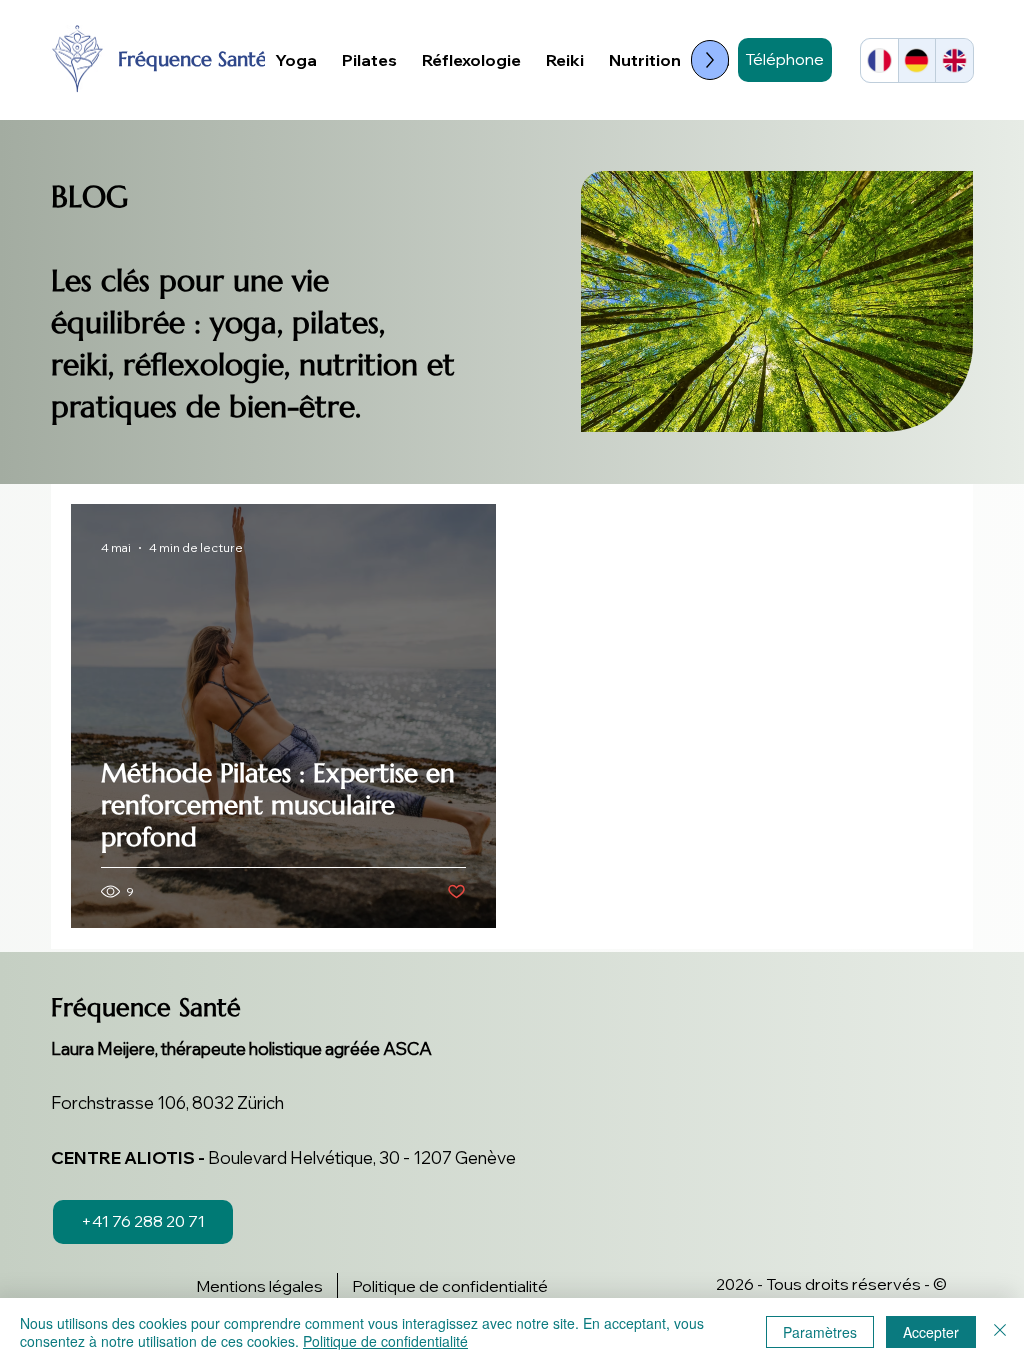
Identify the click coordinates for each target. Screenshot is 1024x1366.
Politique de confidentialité (385, 1341)
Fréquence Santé (192, 59)
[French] (879, 60)
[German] (917, 60)
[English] (954, 60)
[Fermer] (1000, 1332)
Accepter (931, 1332)
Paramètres (820, 1332)
